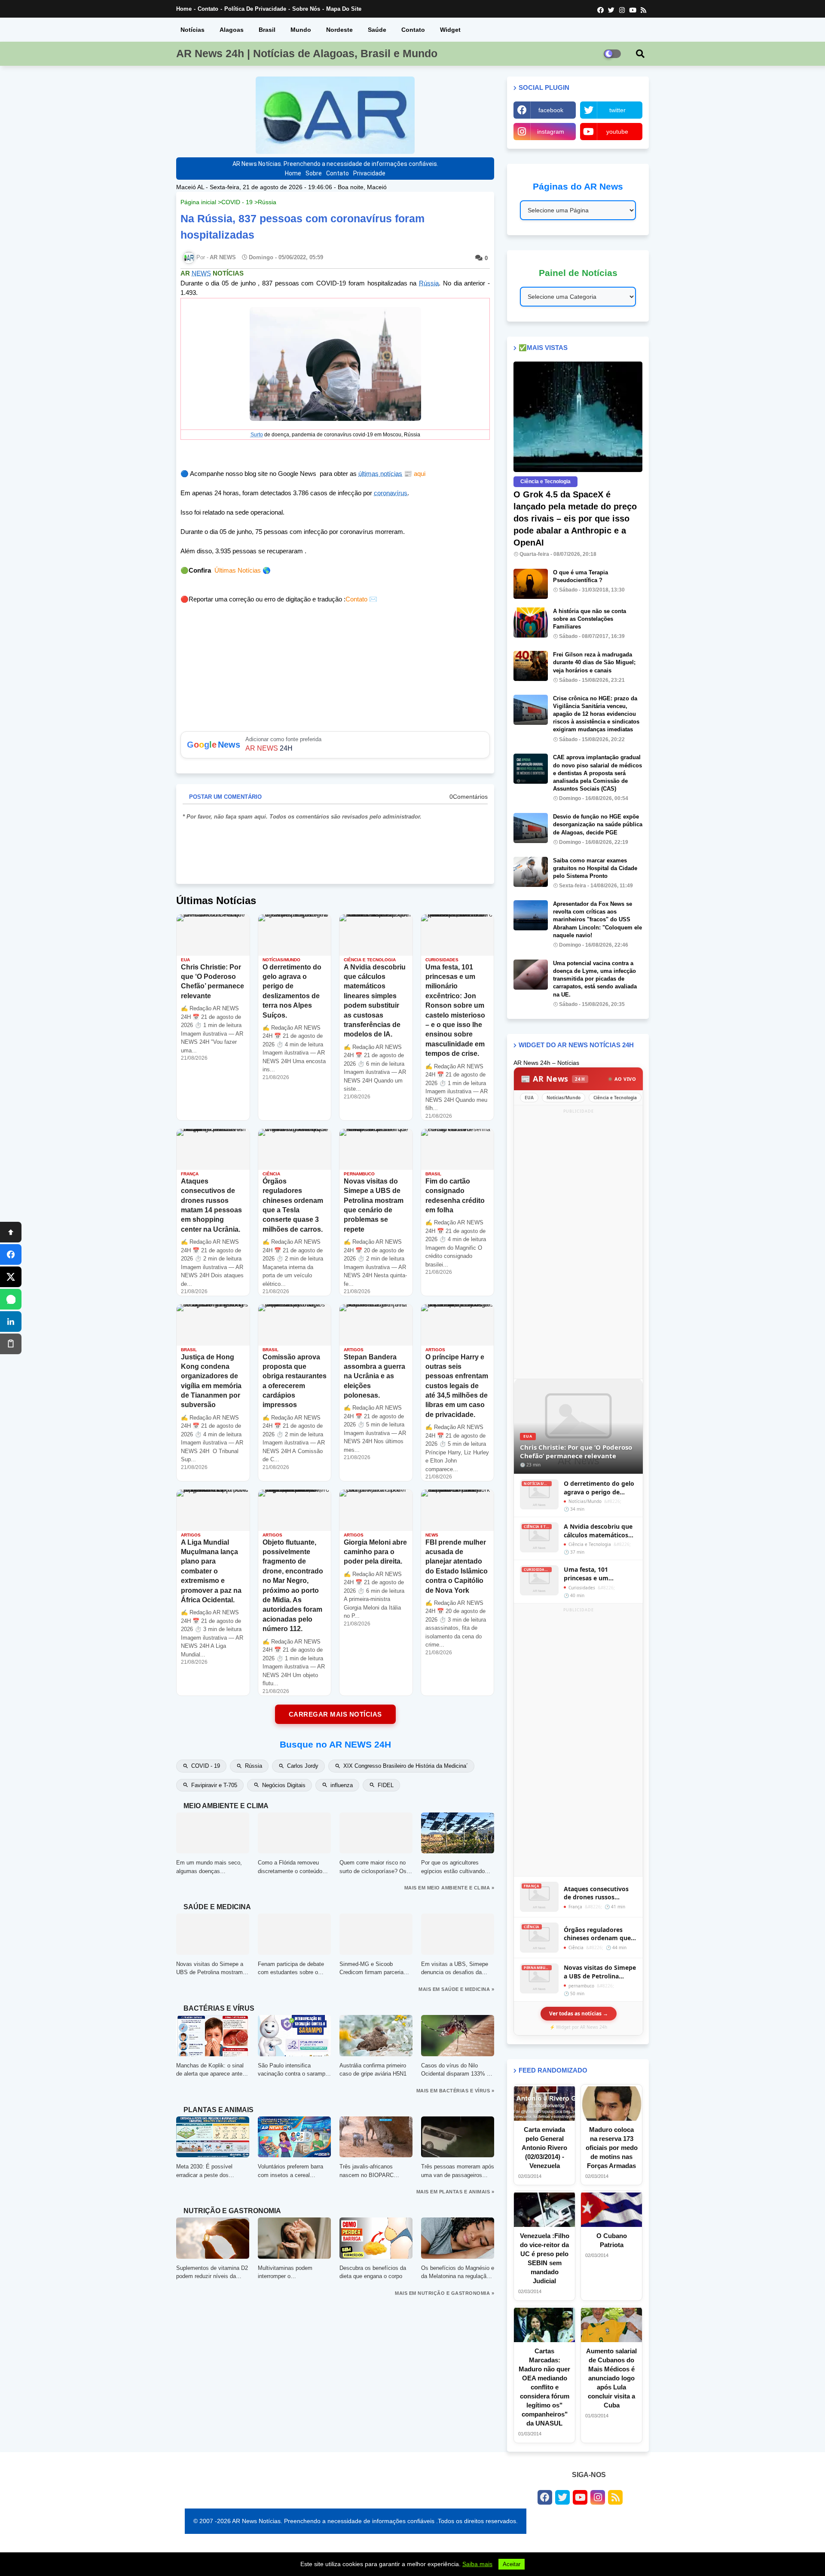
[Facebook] (11, 1254)
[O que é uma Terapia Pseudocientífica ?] (531, 584)
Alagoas (232, 30)
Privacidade (369, 173)
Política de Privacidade (255, 9)
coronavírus (391, 493)
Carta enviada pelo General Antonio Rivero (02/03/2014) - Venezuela (544, 2148)
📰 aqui (414, 474)
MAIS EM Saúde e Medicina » (456, 1989)
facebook (551, 110)
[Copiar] (11, 1344)
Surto (257, 435)
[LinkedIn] (11, 1322)
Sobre (314, 173)
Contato (208, 9)
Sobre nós (306, 9)
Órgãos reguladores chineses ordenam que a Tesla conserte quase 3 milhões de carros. (600, 1934)
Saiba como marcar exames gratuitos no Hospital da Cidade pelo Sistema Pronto (595, 868)
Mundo (301, 30)
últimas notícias (380, 474)
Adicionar (335, 745)
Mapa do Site (344, 9)
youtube (617, 132)
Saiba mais (477, 2564)
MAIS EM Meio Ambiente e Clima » (449, 1888)
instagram (551, 132)
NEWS (201, 273)
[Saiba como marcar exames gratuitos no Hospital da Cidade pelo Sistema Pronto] (531, 872)
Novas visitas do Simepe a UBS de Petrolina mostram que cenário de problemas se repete (600, 1972)
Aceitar (512, 2564)
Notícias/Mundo (564, 1098)
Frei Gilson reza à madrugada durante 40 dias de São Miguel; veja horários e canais (594, 662)
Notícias (192, 30)
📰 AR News (553, 1079)
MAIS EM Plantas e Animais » (455, 2192)
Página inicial (198, 202)
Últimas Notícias (238, 570)
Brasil (267, 30)
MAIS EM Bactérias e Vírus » (455, 2091)
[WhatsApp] (11, 1299)
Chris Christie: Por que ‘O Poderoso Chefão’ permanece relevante (576, 1451)
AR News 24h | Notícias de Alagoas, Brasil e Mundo (307, 53)
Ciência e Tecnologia (615, 1098)
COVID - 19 (237, 202)
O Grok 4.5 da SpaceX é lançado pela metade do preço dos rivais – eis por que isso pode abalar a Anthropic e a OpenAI (575, 518)
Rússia (267, 202)
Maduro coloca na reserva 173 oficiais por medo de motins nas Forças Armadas (612, 2148)
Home (184, 9)
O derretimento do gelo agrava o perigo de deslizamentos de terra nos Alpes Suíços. (599, 1488)
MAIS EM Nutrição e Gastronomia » (445, 2293)
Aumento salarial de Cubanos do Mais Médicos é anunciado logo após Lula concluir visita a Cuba (611, 2378)
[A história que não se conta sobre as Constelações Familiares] (531, 623)
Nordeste (339, 30)
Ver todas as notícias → (579, 2013)
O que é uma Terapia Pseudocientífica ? (581, 576)
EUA (529, 1098)
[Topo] (11, 1232)
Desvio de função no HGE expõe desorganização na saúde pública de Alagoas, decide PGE (598, 824)
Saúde (377, 30)
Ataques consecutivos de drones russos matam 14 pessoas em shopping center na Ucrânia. (597, 1893)
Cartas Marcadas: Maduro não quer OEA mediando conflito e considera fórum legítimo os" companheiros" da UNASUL (544, 2387)
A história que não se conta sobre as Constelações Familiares (590, 619)
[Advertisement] (578, 1245)
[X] (11, 1277)
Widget (450, 30)
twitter (617, 110)
